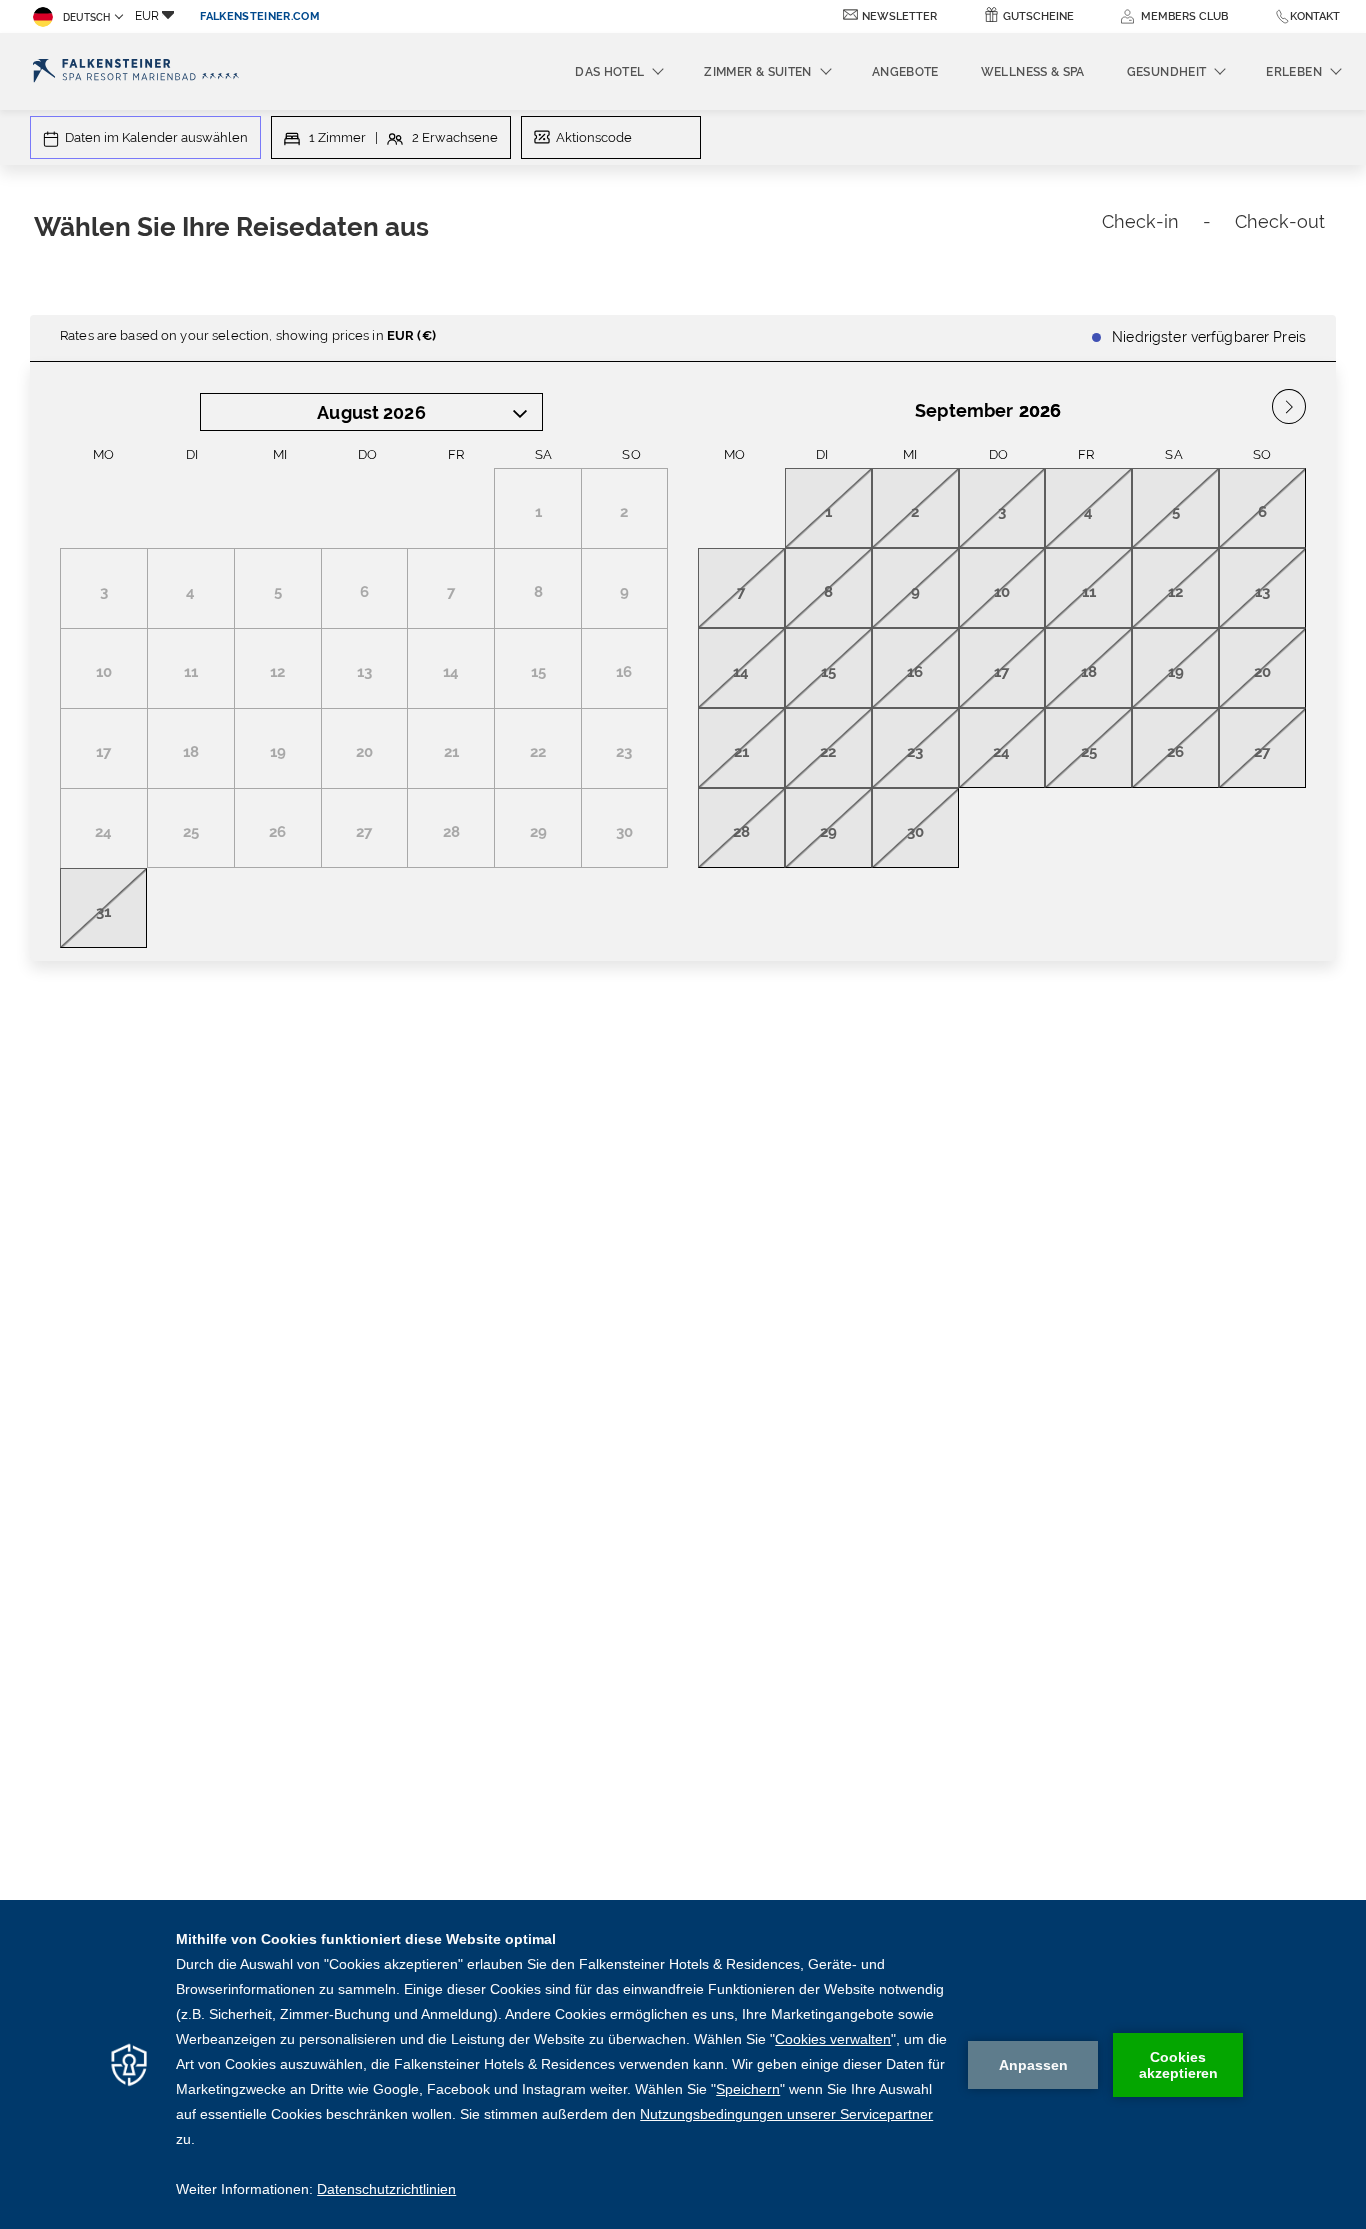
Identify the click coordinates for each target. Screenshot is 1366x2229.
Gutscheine (1038, 16)
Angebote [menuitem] (905, 72)
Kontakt (1315, 16)
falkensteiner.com (260, 16)
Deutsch (86, 17)
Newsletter (899, 16)
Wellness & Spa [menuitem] (1033, 72)
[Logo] (136, 71)
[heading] (464, 230)
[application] (683, 2064)
